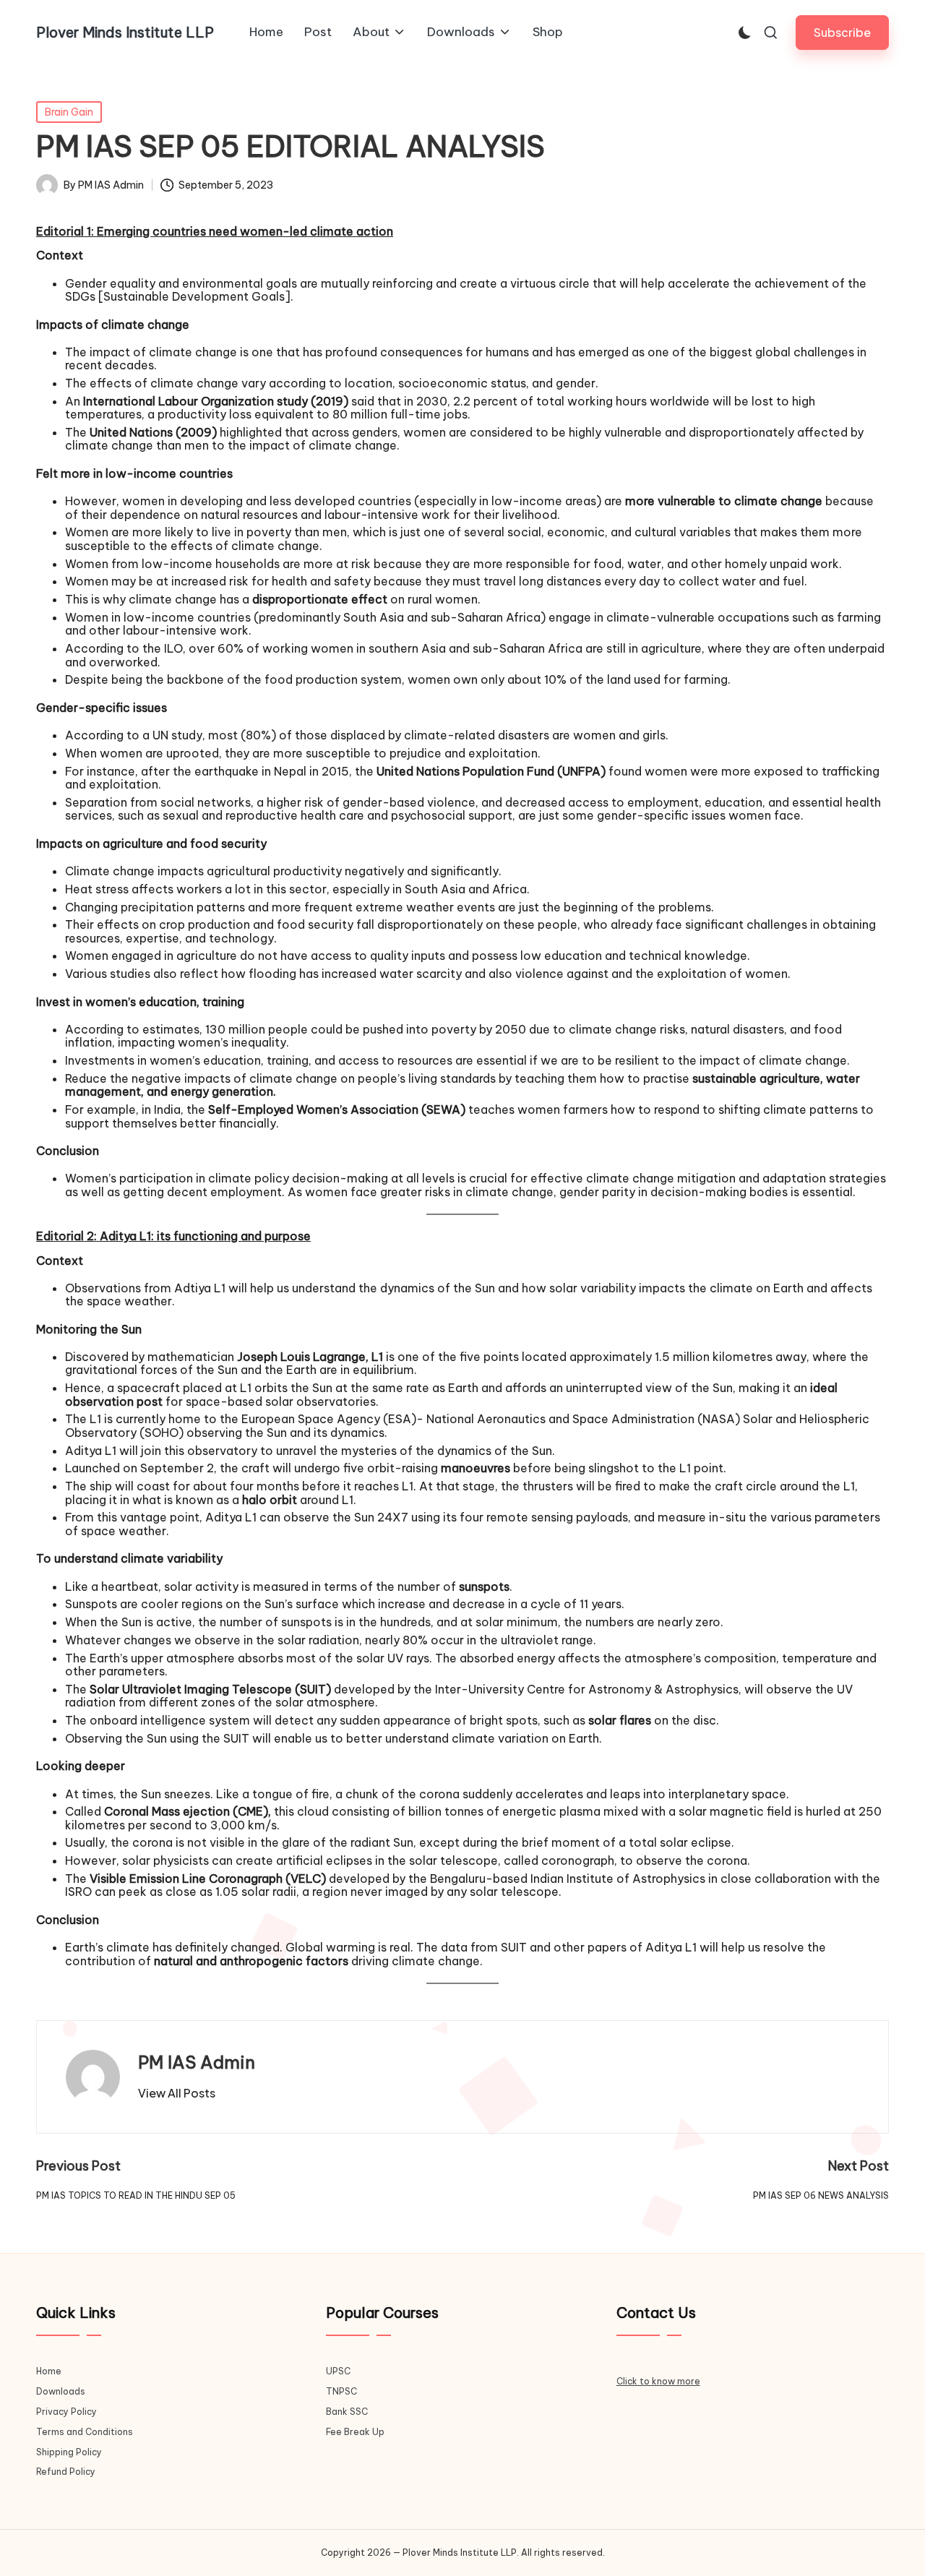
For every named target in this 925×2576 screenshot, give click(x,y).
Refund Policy (66, 2472)
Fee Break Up (355, 2432)
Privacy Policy (66, 2412)
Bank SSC (347, 2412)
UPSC (338, 2371)
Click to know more (658, 2381)
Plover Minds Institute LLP (125, 33)
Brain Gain (69, 112)
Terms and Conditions (85, 2432)
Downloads (61, 2391)
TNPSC (341, 2391)
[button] (842, 32)
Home (49, 2371)
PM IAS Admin (197, 2062)
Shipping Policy (69, 2452)
